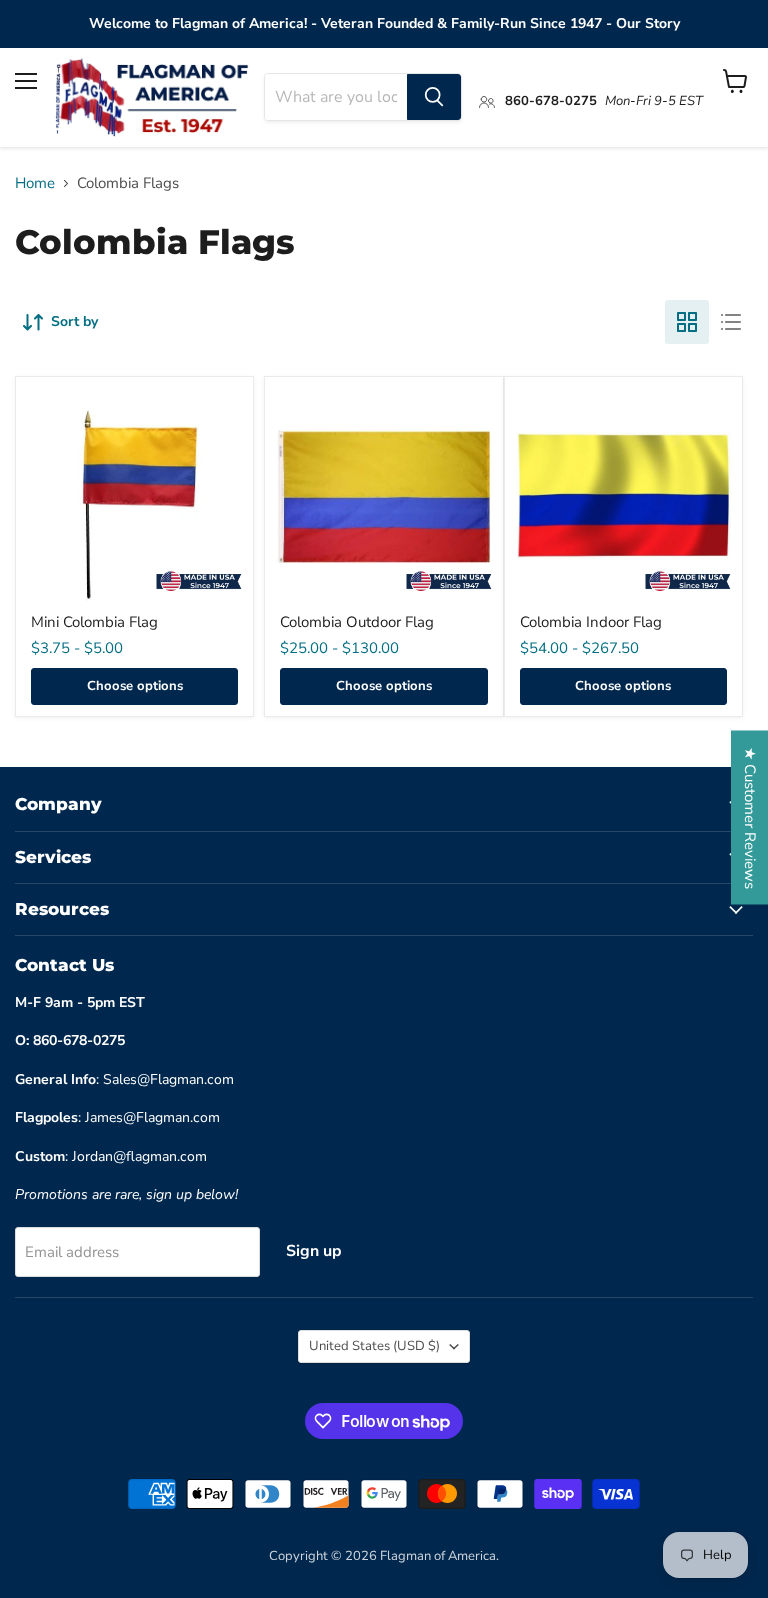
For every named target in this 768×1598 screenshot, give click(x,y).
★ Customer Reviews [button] (750, 818)
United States (374, 1346)
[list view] (731, 322)
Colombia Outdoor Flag (357, 622)
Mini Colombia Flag (94, 622)
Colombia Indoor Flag (591, 622)
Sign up (314, 1251)
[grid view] (687, 322)
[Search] (434, 97)
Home (35, 183)
